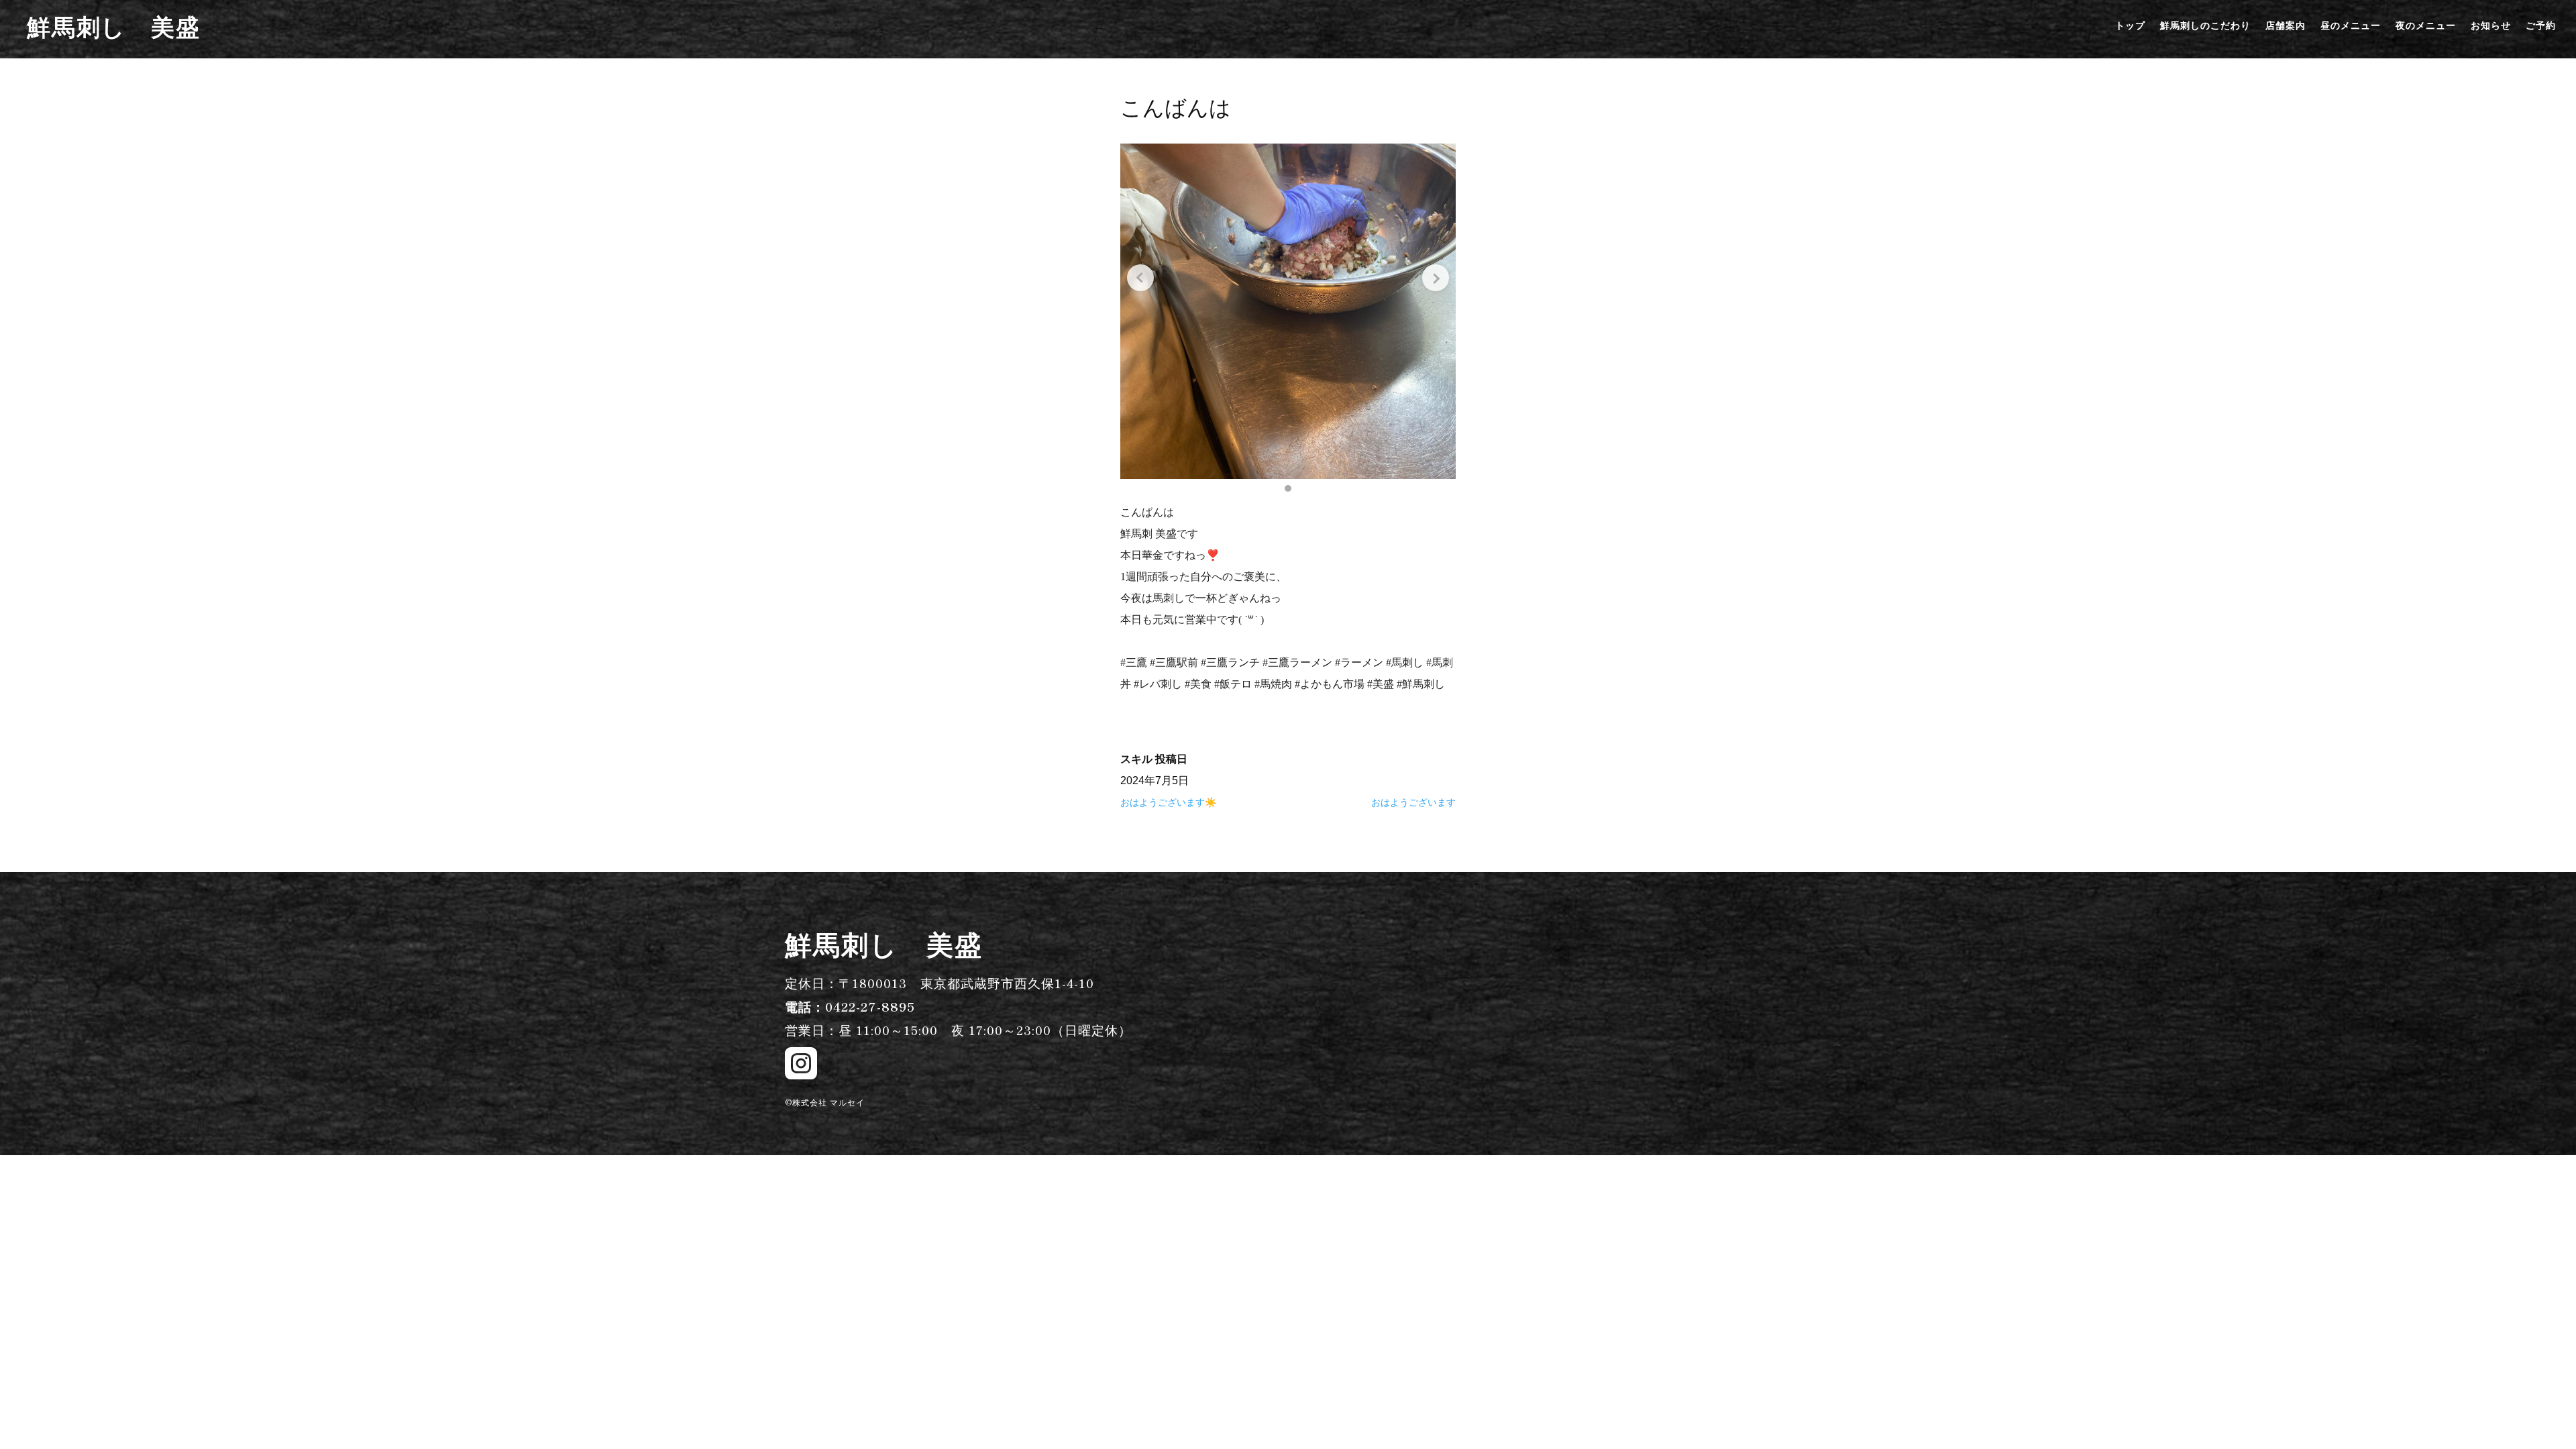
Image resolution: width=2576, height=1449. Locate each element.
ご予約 (2541, 26)
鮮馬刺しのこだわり (2205, 26)
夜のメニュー (2426, 26)
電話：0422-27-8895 (850, 1006)
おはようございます (1413, 802)
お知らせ (2491, 26)
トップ (2130, 26)
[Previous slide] (1140, 278)
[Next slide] (1436, 278)
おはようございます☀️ (1168, 802)
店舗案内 (2286, 26)
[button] (1288, 488)
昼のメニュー (2351, 26)
